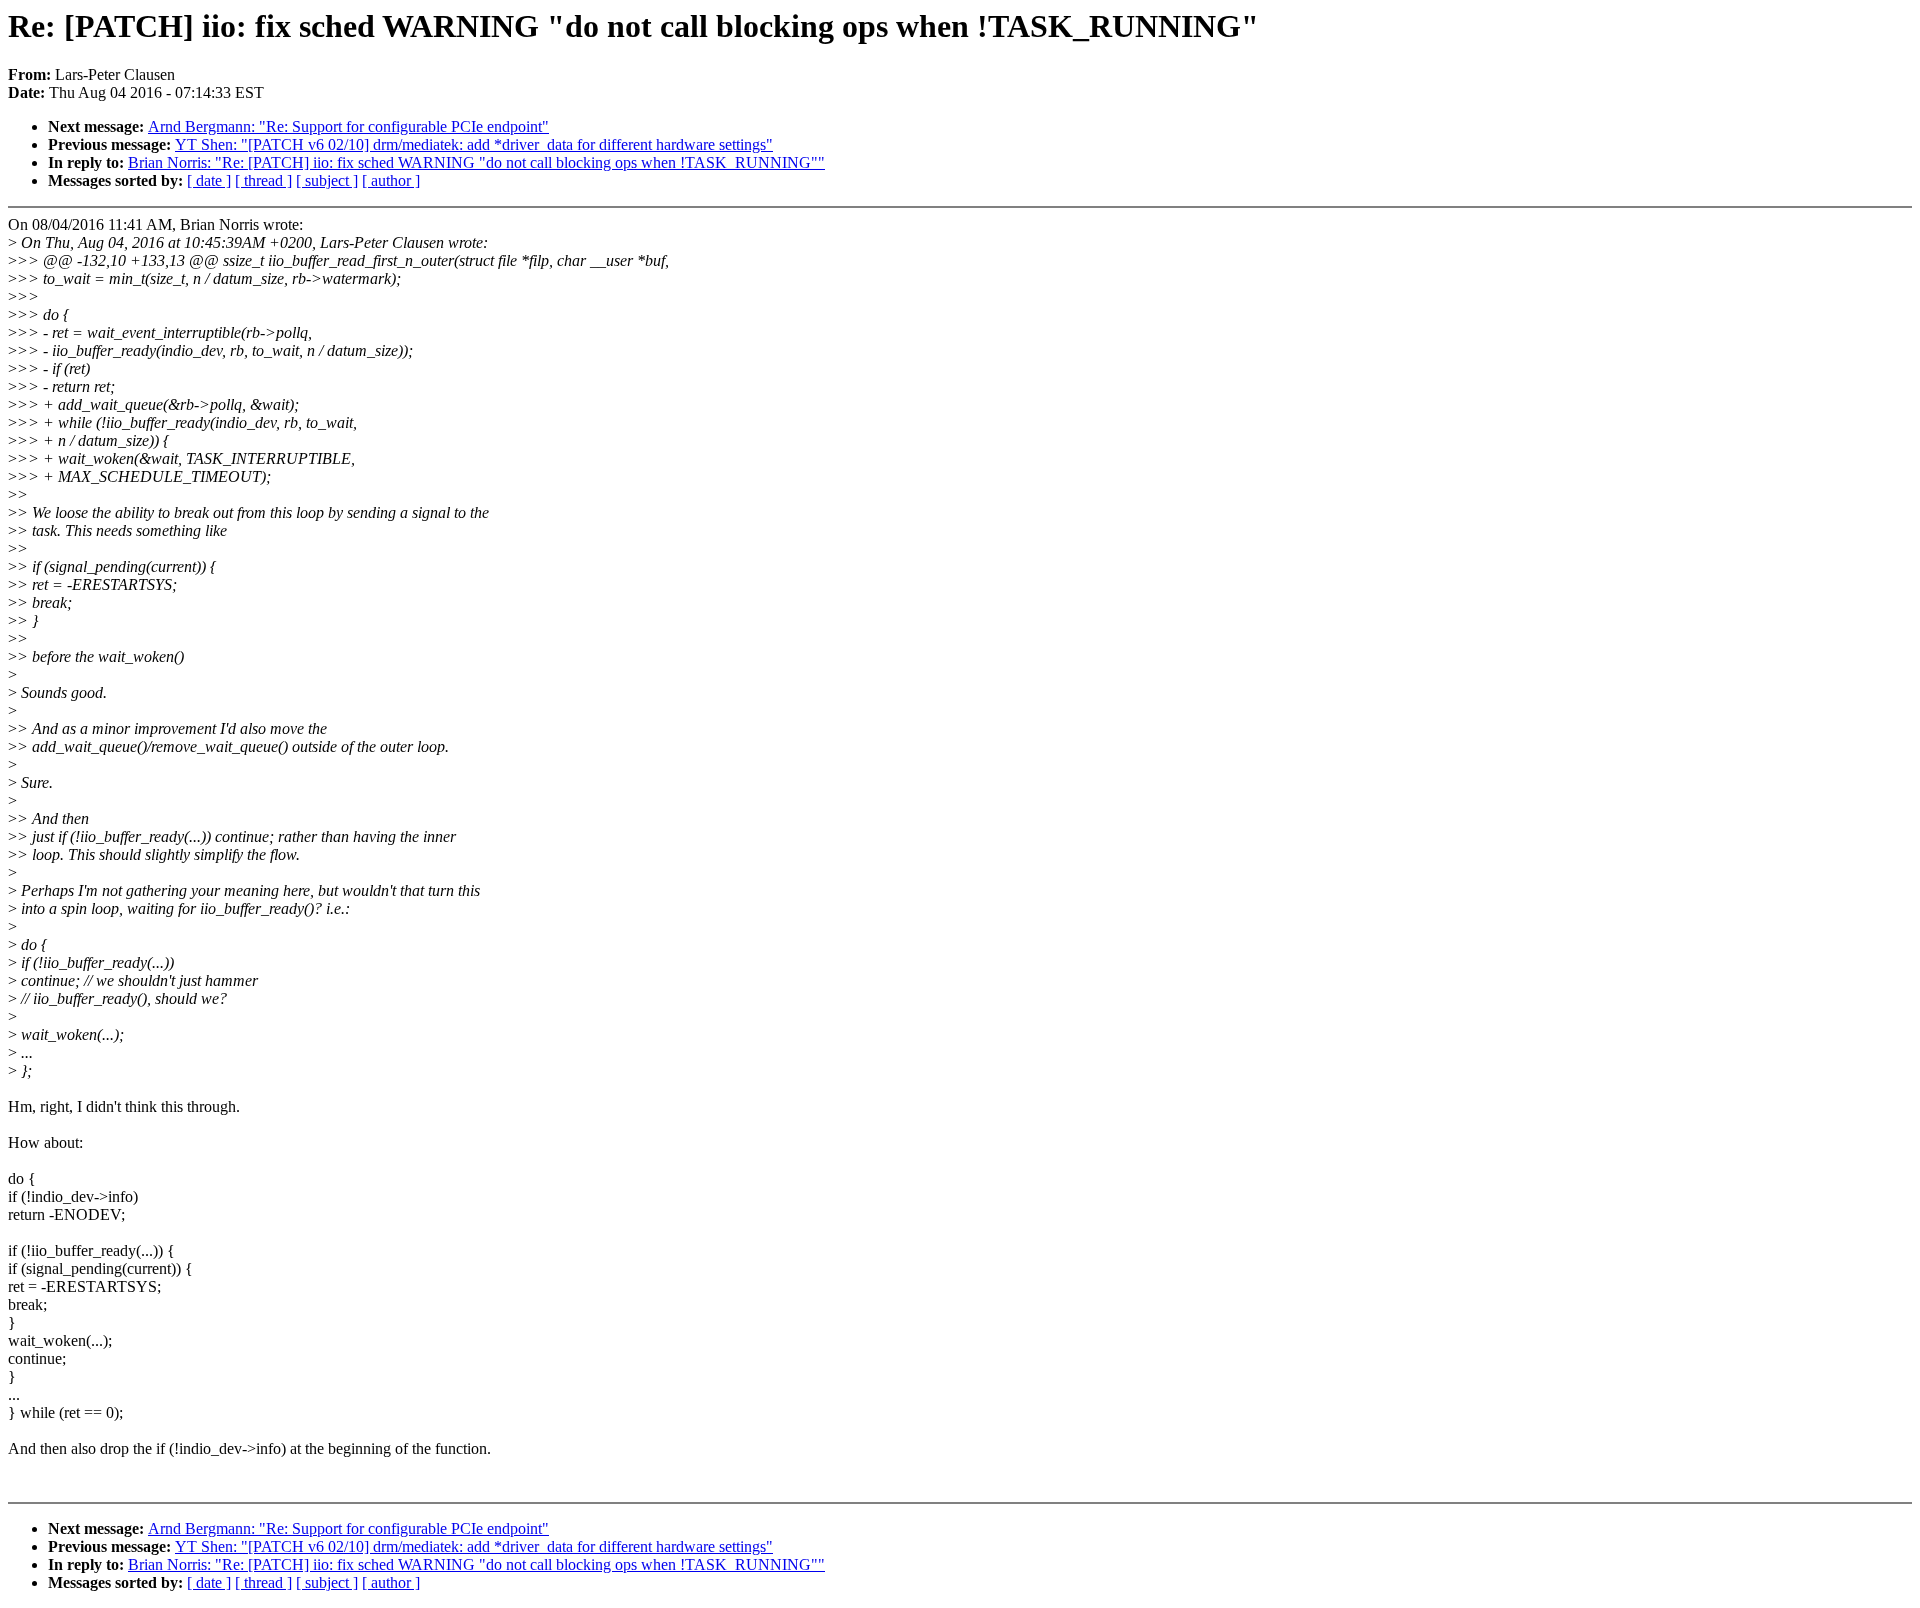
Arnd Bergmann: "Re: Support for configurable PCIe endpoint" (348, 126)
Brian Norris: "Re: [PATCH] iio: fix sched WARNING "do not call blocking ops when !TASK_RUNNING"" (476, 162)
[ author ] (391, 180)
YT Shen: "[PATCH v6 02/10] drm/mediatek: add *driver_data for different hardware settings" (474, 144)
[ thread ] (263, 180)
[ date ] (209, 180)
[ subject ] (327, 180)
